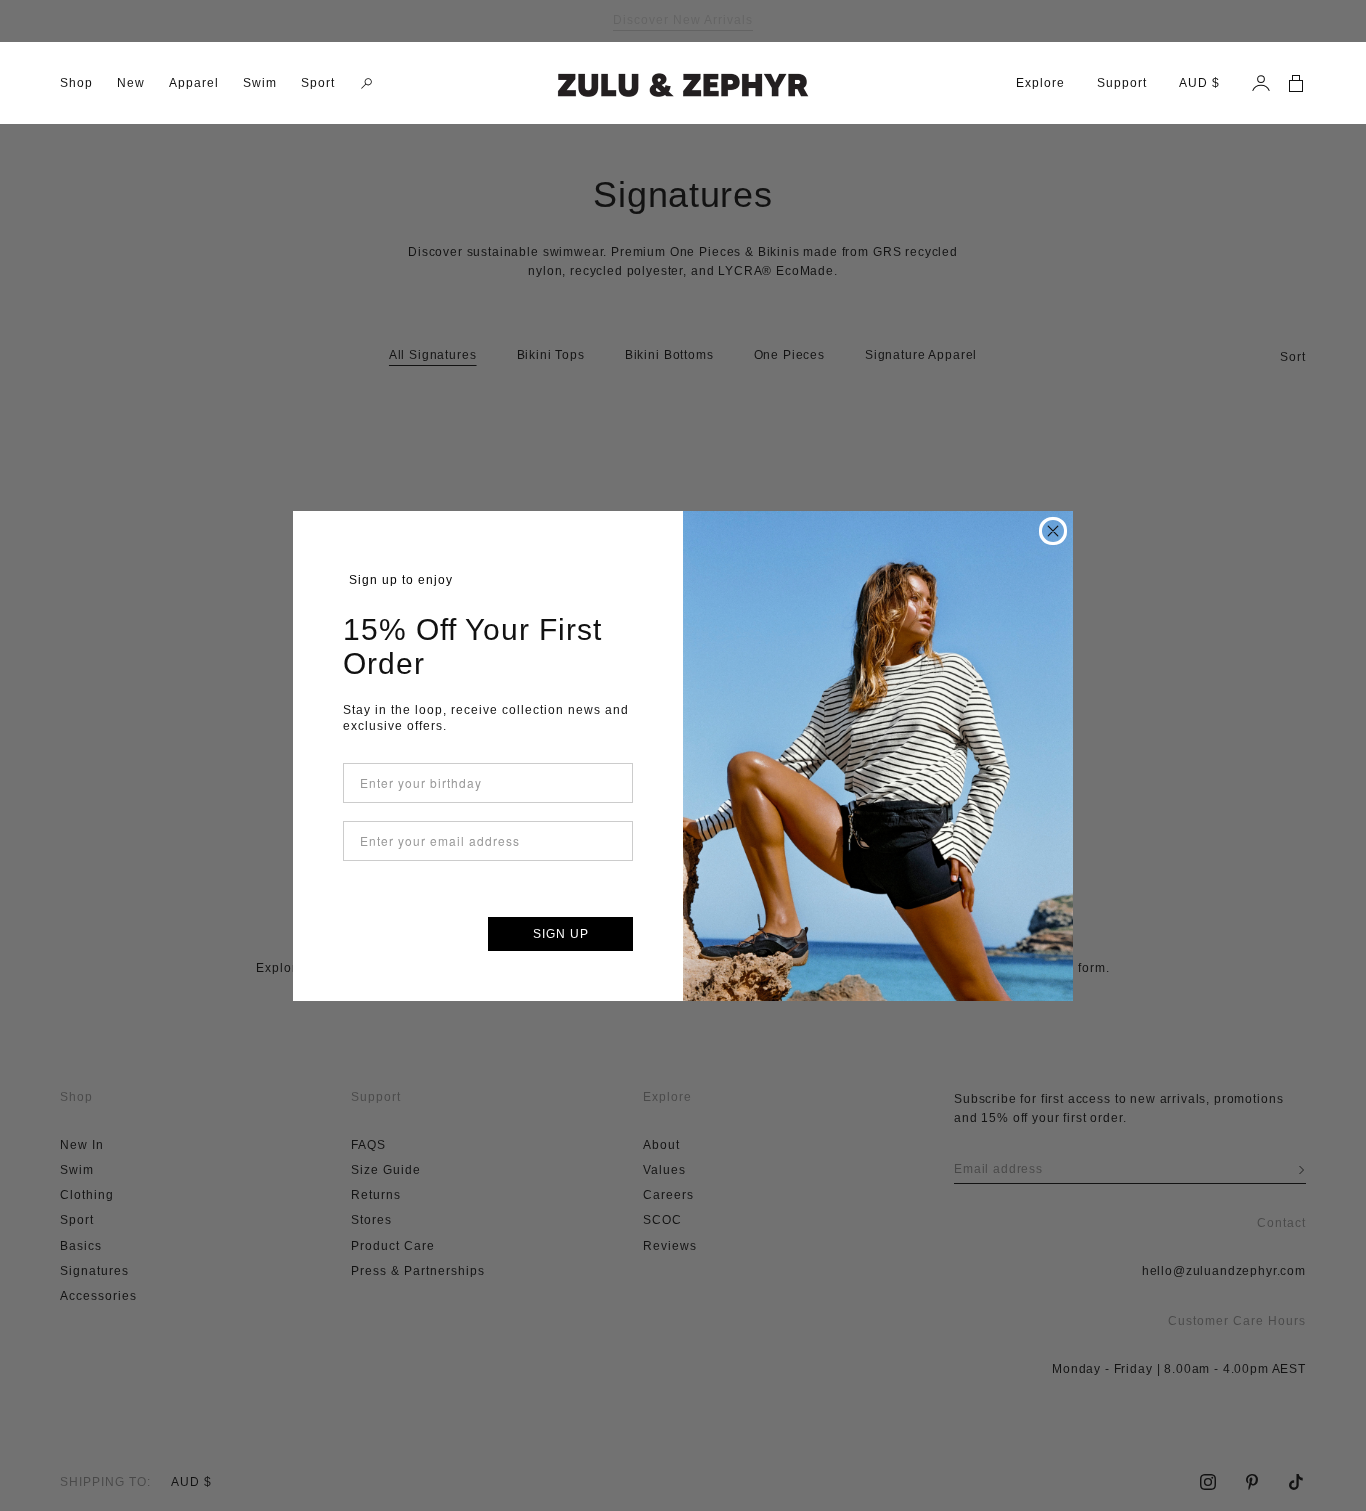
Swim (260, 83)
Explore (1040, 83)
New (131, 83)
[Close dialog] (1053, 531)
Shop (76, 83)
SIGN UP (561, 934)
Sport (318, 83)
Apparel (194, 83)
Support (1122, 83)
